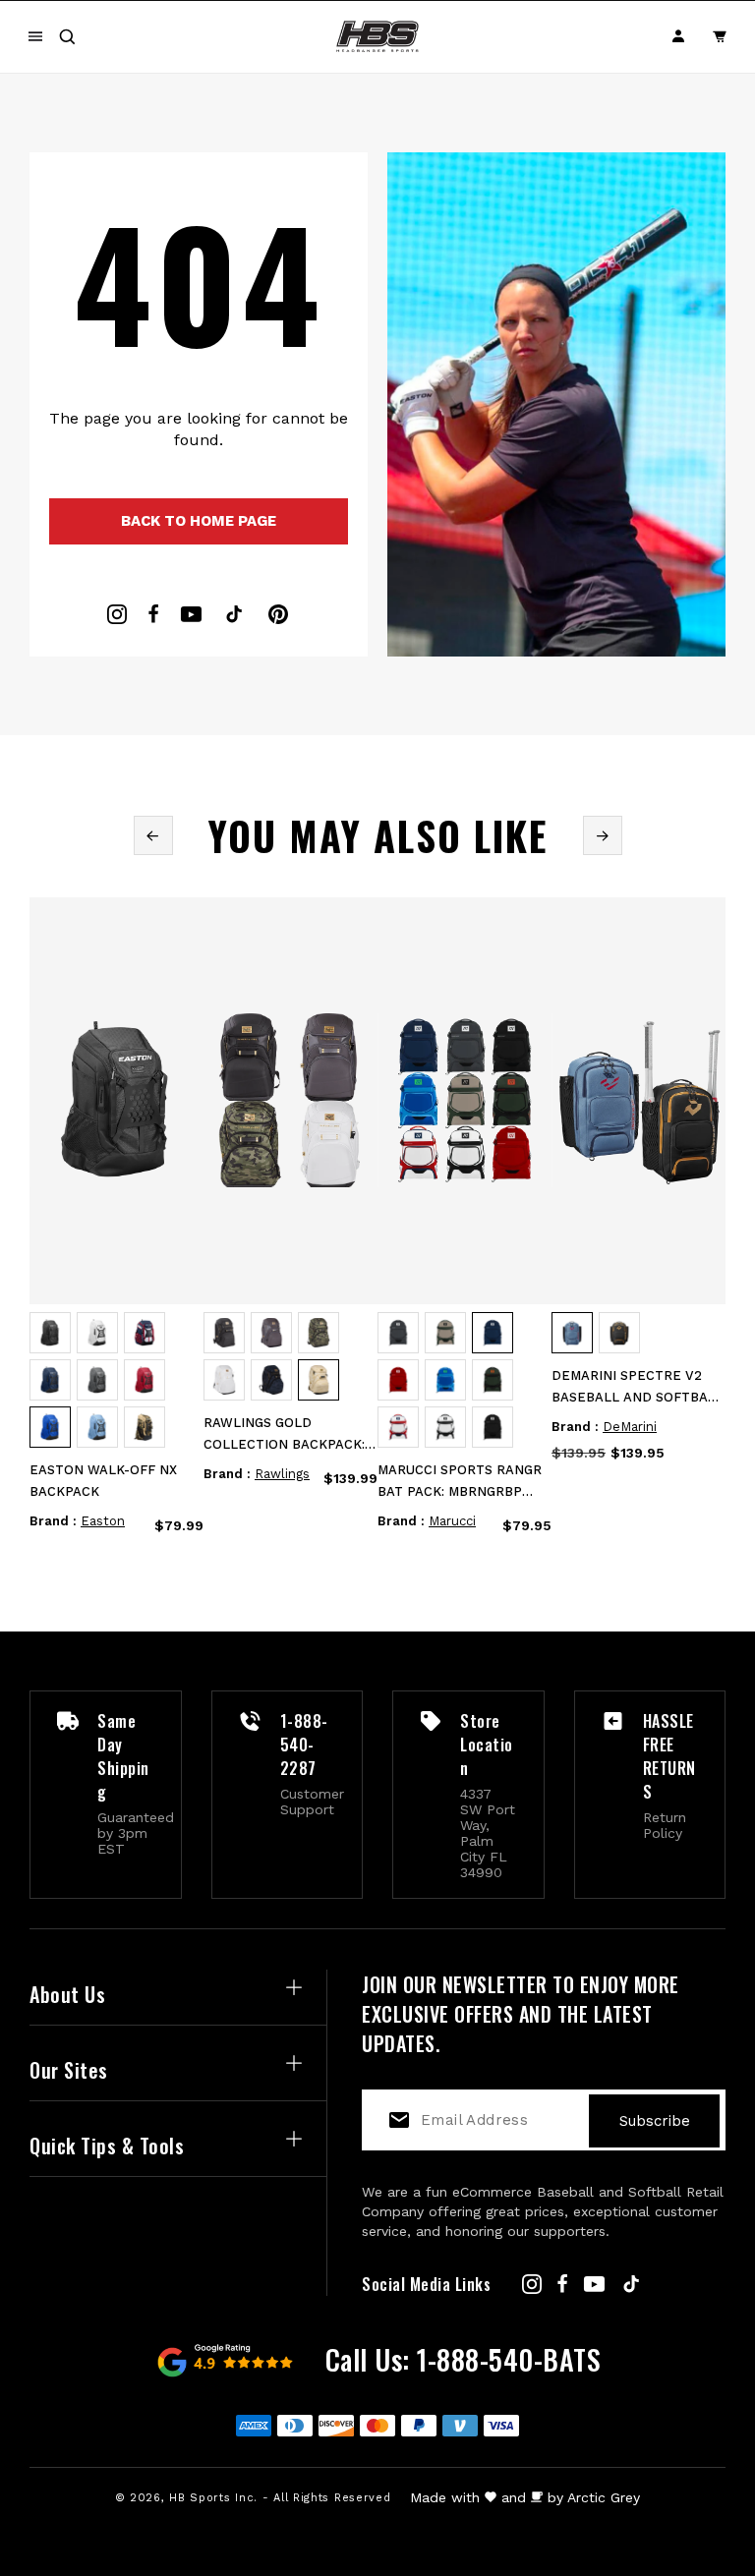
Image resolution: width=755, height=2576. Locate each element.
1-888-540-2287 (304, 1745)
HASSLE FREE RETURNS (669, 1756)
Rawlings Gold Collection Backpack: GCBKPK (284, 1435)
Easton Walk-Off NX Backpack (103, 1481)
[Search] (67, 36)
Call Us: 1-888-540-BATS (464, 2359)
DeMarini (630, 1427)
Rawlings (282, 1474)
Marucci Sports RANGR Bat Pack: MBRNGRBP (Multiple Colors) (460, 1483)
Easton (103, 1521)
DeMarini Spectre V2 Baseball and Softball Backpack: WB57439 (638, 1388)
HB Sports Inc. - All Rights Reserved (280, 2498)
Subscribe (655, 2121)
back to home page (199, 521)
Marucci (452, 1521)
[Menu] (35, 36)
